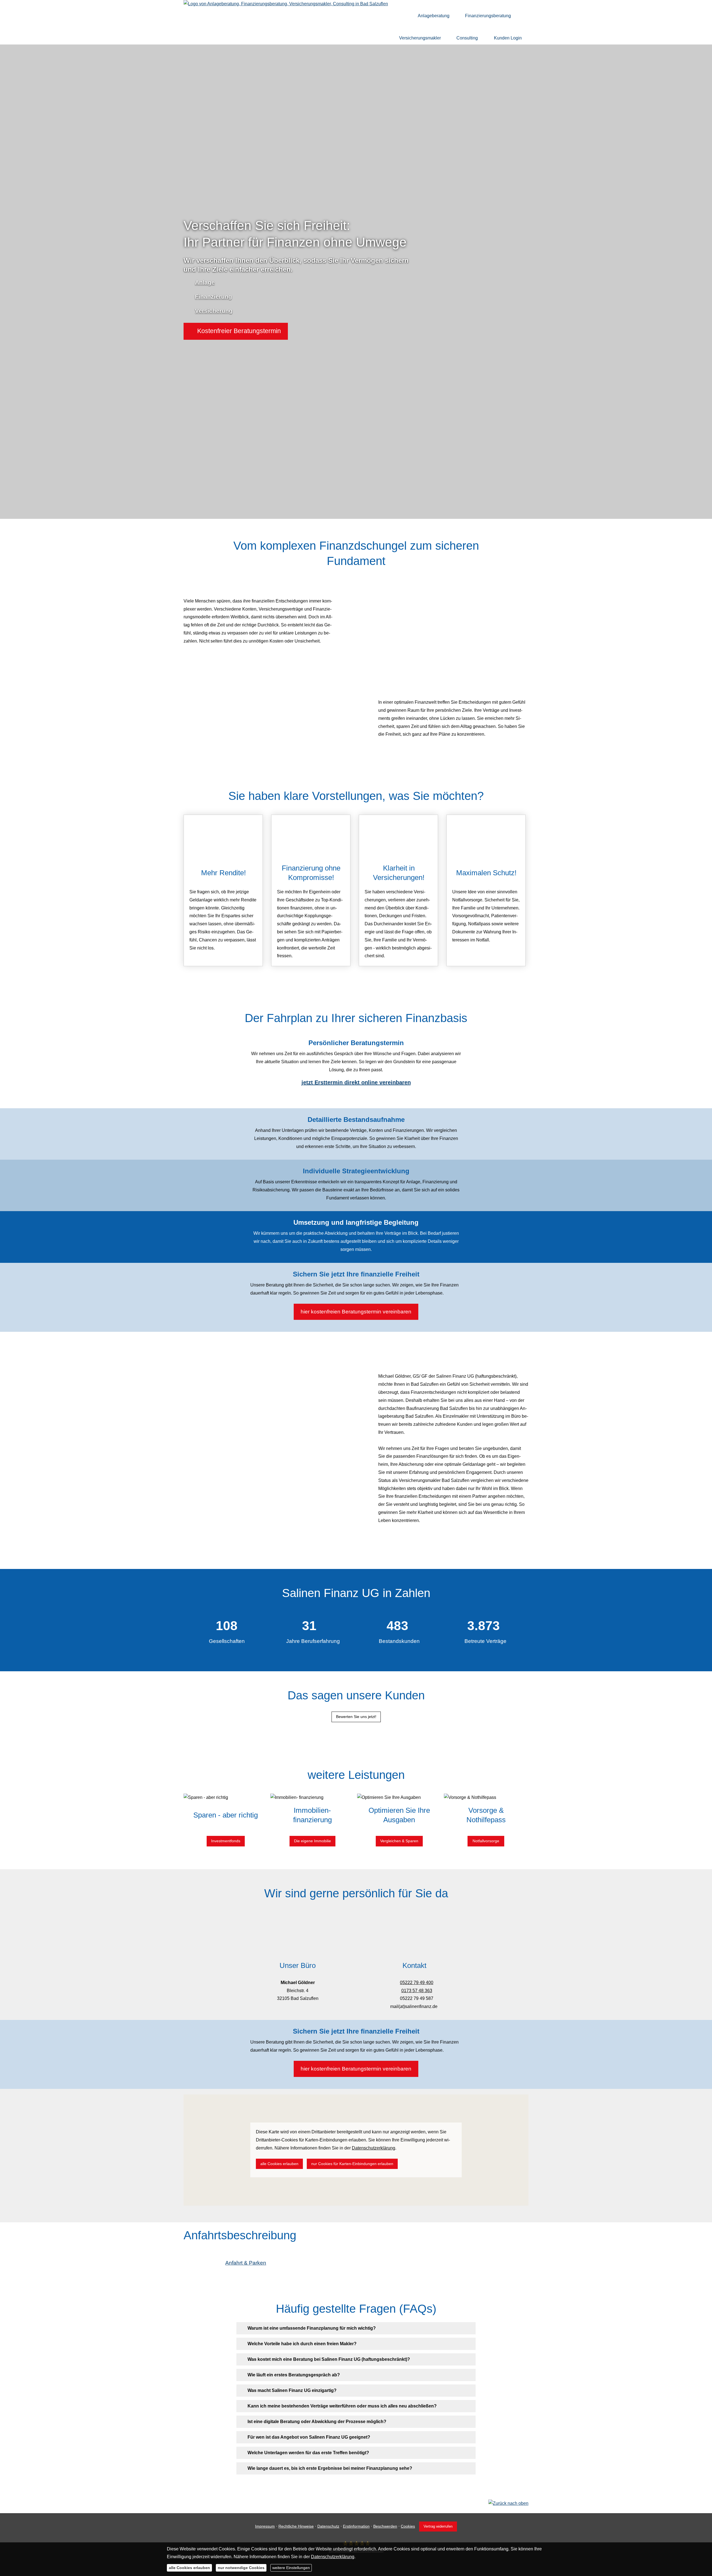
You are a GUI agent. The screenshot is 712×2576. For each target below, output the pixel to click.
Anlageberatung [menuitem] (434, 16)
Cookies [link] (408, 2526)
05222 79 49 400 (417, 1983)
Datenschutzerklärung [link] (374, 2148)
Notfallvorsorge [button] (486, 1841)
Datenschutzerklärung (333, 2557)
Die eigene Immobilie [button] (312, 1841)
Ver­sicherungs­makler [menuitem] (420, 38)
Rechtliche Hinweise (296, 2526)
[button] (236, 331)
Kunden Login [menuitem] (508, 38)
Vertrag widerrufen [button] (438, 2526)
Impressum (265, 2526)
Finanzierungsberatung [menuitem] (488, 16)
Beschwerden (385, 2526)
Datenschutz (328, 2526)
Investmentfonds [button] (226, 1841)
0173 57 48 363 (417, 1991)
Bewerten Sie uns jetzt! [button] (356, 1717)
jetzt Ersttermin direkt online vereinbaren (356, 1082)
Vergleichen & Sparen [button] (399, 1841)
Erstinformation (356, 2526)
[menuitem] (403, 16)
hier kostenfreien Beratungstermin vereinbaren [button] (356, 1311)
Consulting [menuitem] (467, 38)
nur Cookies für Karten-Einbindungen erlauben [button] (352, 2164)
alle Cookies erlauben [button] (279, 2164)
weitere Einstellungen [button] (291, 2568)
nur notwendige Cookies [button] (241, 2568)
